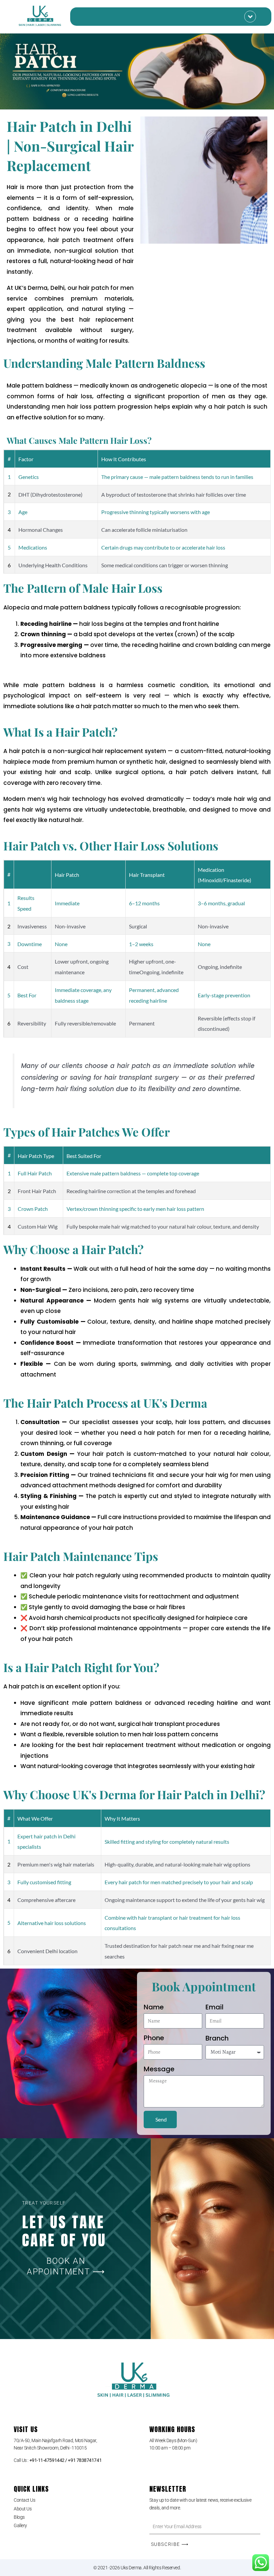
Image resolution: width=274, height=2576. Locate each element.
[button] (250, 17)
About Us (23, 2509)
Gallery (20, 2525)
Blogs (19, 2517)
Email (215, 2007)
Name (154, 2007)
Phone (154, 2038)
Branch (217, 2038)
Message (159, 2069)
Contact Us (25, 2500)
